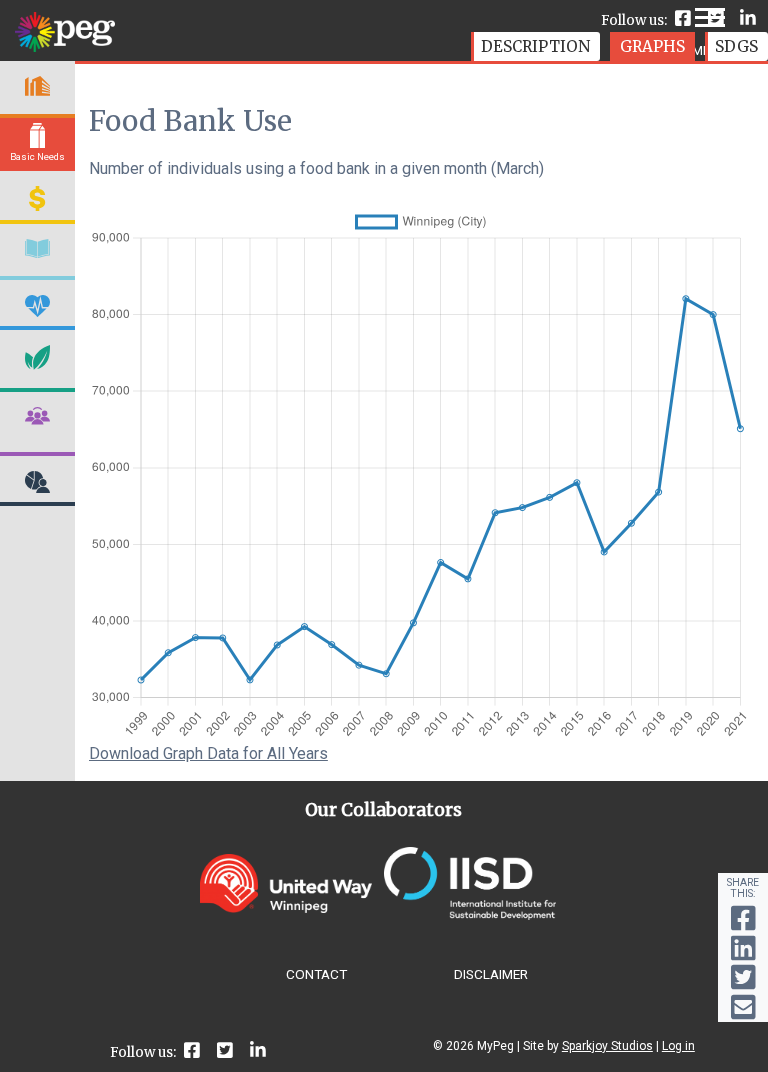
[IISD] (470, 914)
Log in (678, 1046)
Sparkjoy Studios (607, 1046)
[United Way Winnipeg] (286, 907)
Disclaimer (491, 974)
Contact (316, 974)
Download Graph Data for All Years (208, 753)
